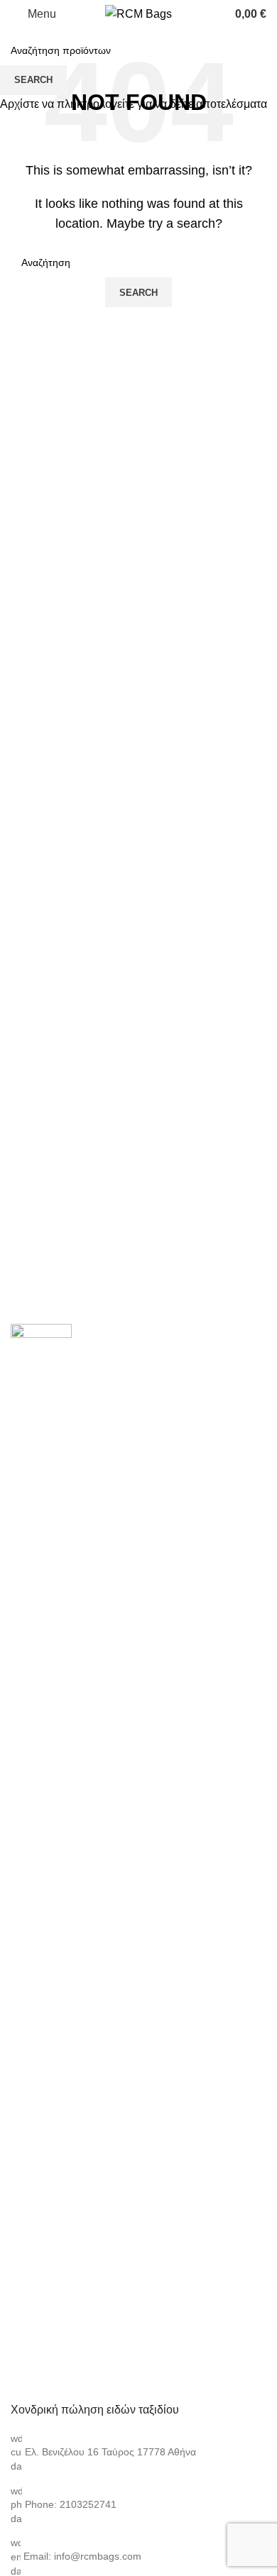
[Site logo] (138, 13)
